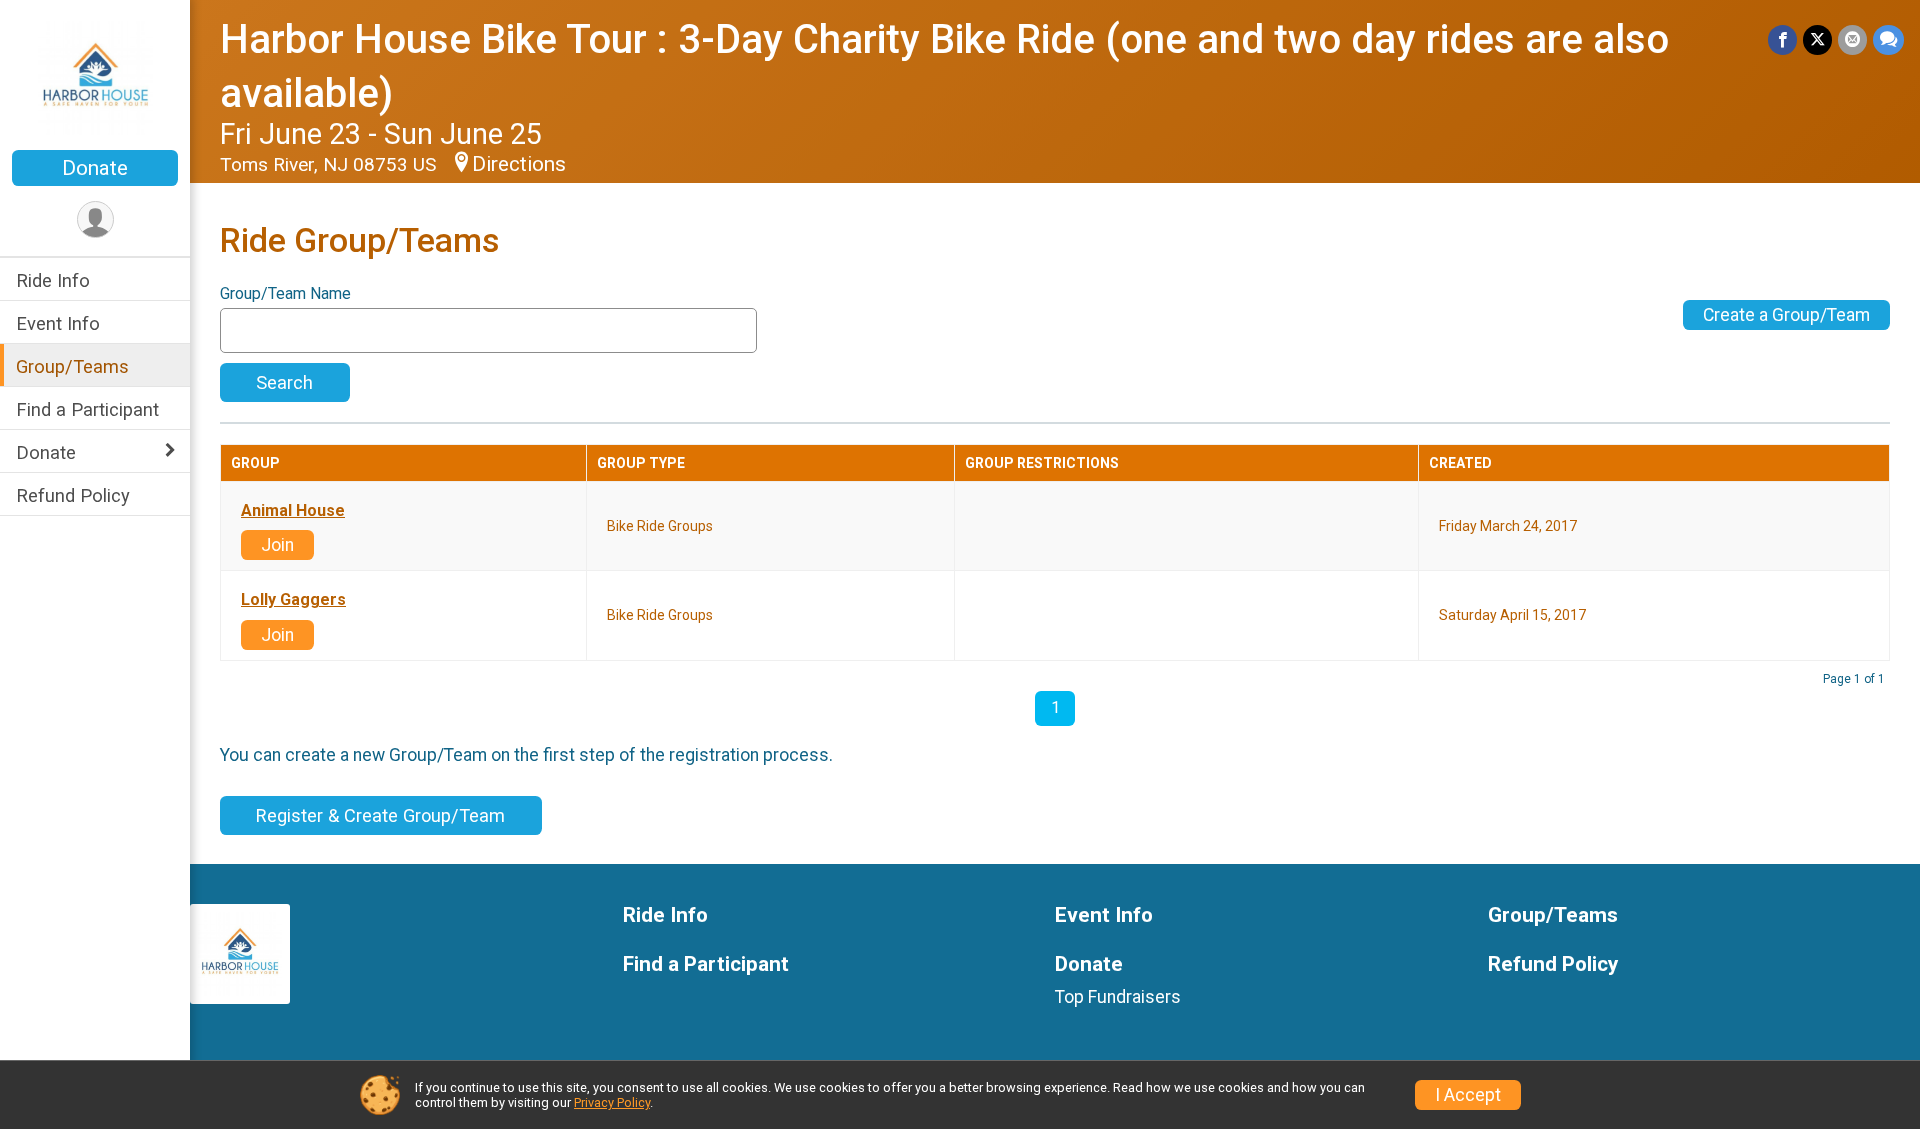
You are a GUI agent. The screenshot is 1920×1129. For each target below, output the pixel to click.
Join (277, 545)
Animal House (293, 511)
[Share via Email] (1852, 39)
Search (284, 382)
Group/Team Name (285, 294)
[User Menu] (95, 219)
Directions (519, 164)
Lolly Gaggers (293, 600)
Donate (95, 168)
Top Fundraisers (1118, 997)
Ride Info (53, 280)
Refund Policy (73, 495)
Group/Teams (72, 366)
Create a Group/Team (1786, 315)
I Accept (1468, 1095)
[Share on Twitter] (1817, 39)
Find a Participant (87, 409)
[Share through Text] (1888, 39)
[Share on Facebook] (1782, 39)
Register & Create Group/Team (380, 815)
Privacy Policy (612, 1102)
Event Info (58, 323)
